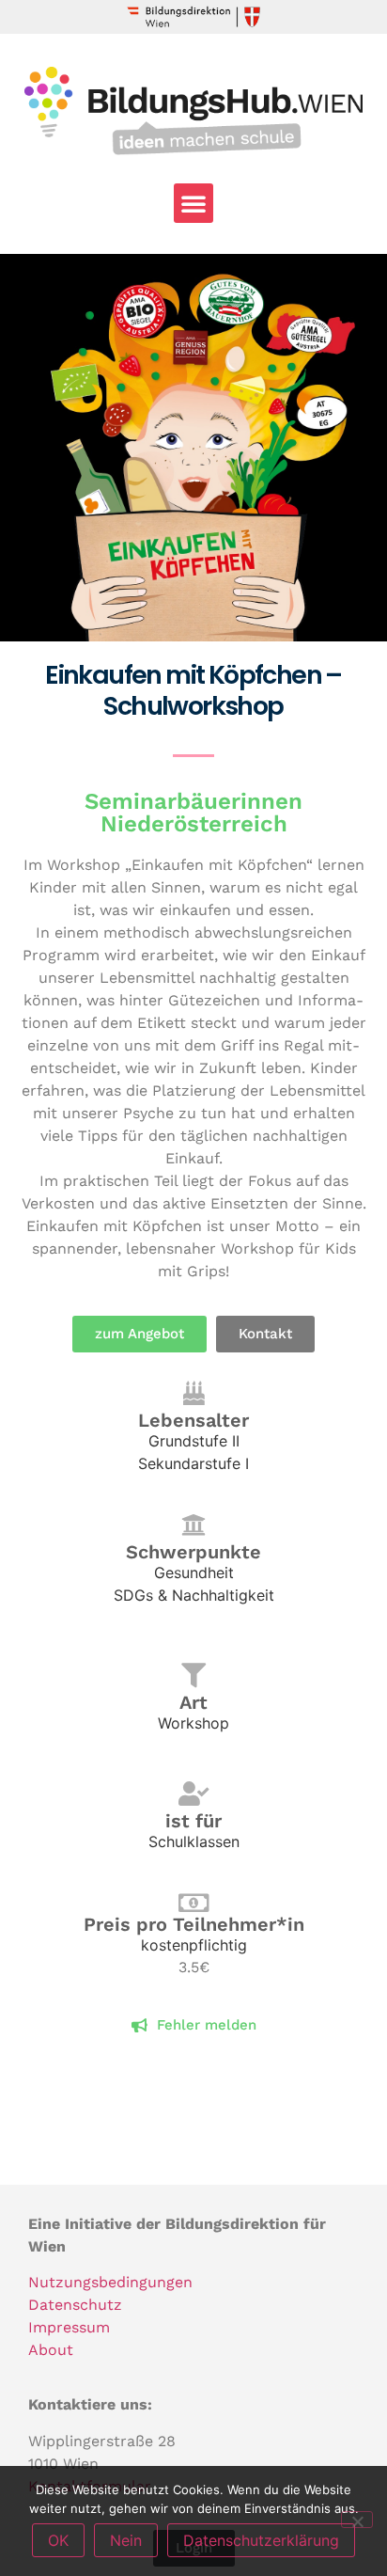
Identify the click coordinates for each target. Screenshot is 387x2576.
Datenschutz (75, 2305)
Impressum (69, 2327)
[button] (193, 203)
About (51, 2350)
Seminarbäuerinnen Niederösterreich (193, 813)
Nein (126, 2540)
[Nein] (357, 2520)
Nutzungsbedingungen (110, 2282)
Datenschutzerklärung (261, 2540)
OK (58, 2540)
